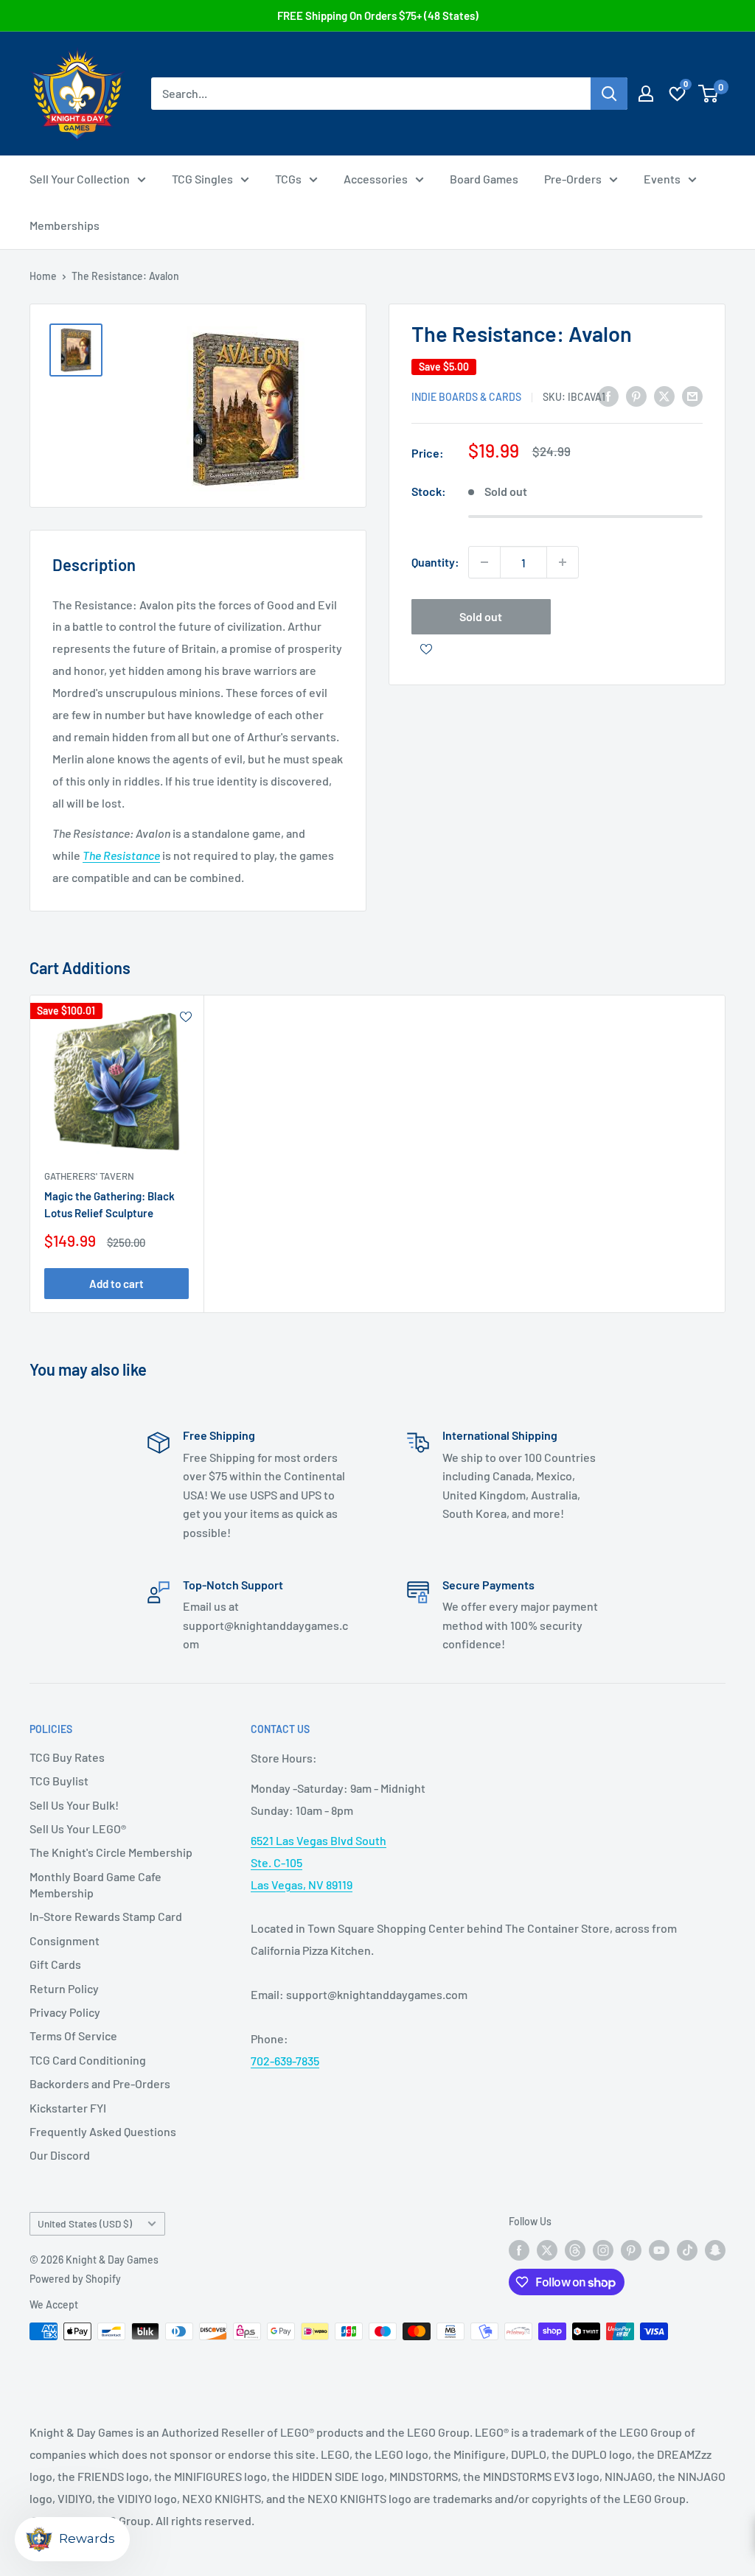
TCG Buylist (59, 1781)
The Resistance (121, 855)
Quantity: (435, 562)
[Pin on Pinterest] (636, 395)
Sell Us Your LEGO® (78, 1828)
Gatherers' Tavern (89, 1176)
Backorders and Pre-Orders (100, 2083)
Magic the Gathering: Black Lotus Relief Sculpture (109, 1204)
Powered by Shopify (75, 2279)
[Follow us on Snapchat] (715, 2250)
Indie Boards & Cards (466, 397)
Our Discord (60, 2155)
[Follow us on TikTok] (687, 2250)
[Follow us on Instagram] (603, 2250)
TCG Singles (202, 179)
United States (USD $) (85, 2223)
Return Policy (64, 1988)
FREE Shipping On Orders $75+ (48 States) (378, 15)
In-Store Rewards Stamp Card (106, 1916)
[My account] (646, 94)
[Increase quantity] (563, 562)
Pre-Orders (573, 179)
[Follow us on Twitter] (547, 2250)
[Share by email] (692, 395)
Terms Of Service (73, 2036)
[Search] (609, 94)
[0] (709, 94)
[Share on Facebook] (608, 395)
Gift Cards (55, 1964)
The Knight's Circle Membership (111, 1852)
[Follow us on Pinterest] (631, 2250)
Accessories (376, 179)
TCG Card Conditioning (88, 2060)
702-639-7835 (285, 2061)
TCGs (288, 179)
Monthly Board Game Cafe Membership (95, 1884)
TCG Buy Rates (67, 1757)
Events (662, 179)
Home (43, 276)
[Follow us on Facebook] (519, 2250)
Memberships (65, 225)
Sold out (481, 616)
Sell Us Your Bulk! (74, 1805)
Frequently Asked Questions (103, 2131)
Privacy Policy (65, 2012)
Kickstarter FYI (68, 2108)
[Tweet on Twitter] (664, 395)
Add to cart (116, 1283)
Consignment (65, 1940)
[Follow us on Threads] (575, 2250)
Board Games (484, 179)
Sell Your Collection (80, 179)
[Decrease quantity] (484, 562)
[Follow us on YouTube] (659, 2250)
